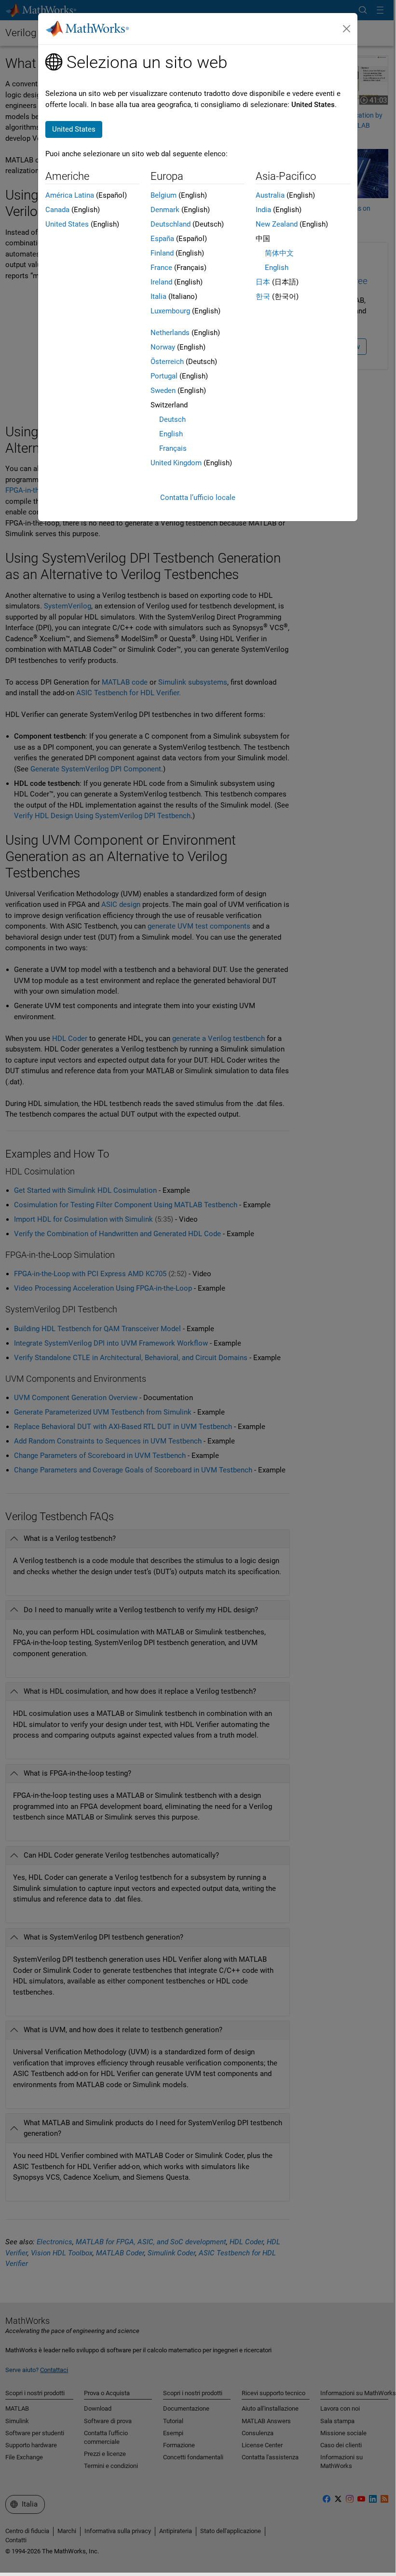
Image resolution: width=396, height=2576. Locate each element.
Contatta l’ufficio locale (198, 498)
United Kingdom (176, 463)
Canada (57, 210)
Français (173, 448)
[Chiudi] (346, 29)
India (263, 210)
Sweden (163, 391)
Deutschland (171, 224)
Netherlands (170, 333)
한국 (263, 297)
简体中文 (279, 253)
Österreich (167, 362)
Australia (270, 195)
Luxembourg (170, 311)
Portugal (164, 376)
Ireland (161, 282)
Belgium (164, 195)
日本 (263, 282)
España (162, 239)
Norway (163, 347)
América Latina (70, 195)
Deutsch (172, 419)
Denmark (165, 210)
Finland (162, 253)
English (171, 434)
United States (67, 224)
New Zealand (277, 224)
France (161, 268)
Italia (158, 297)
